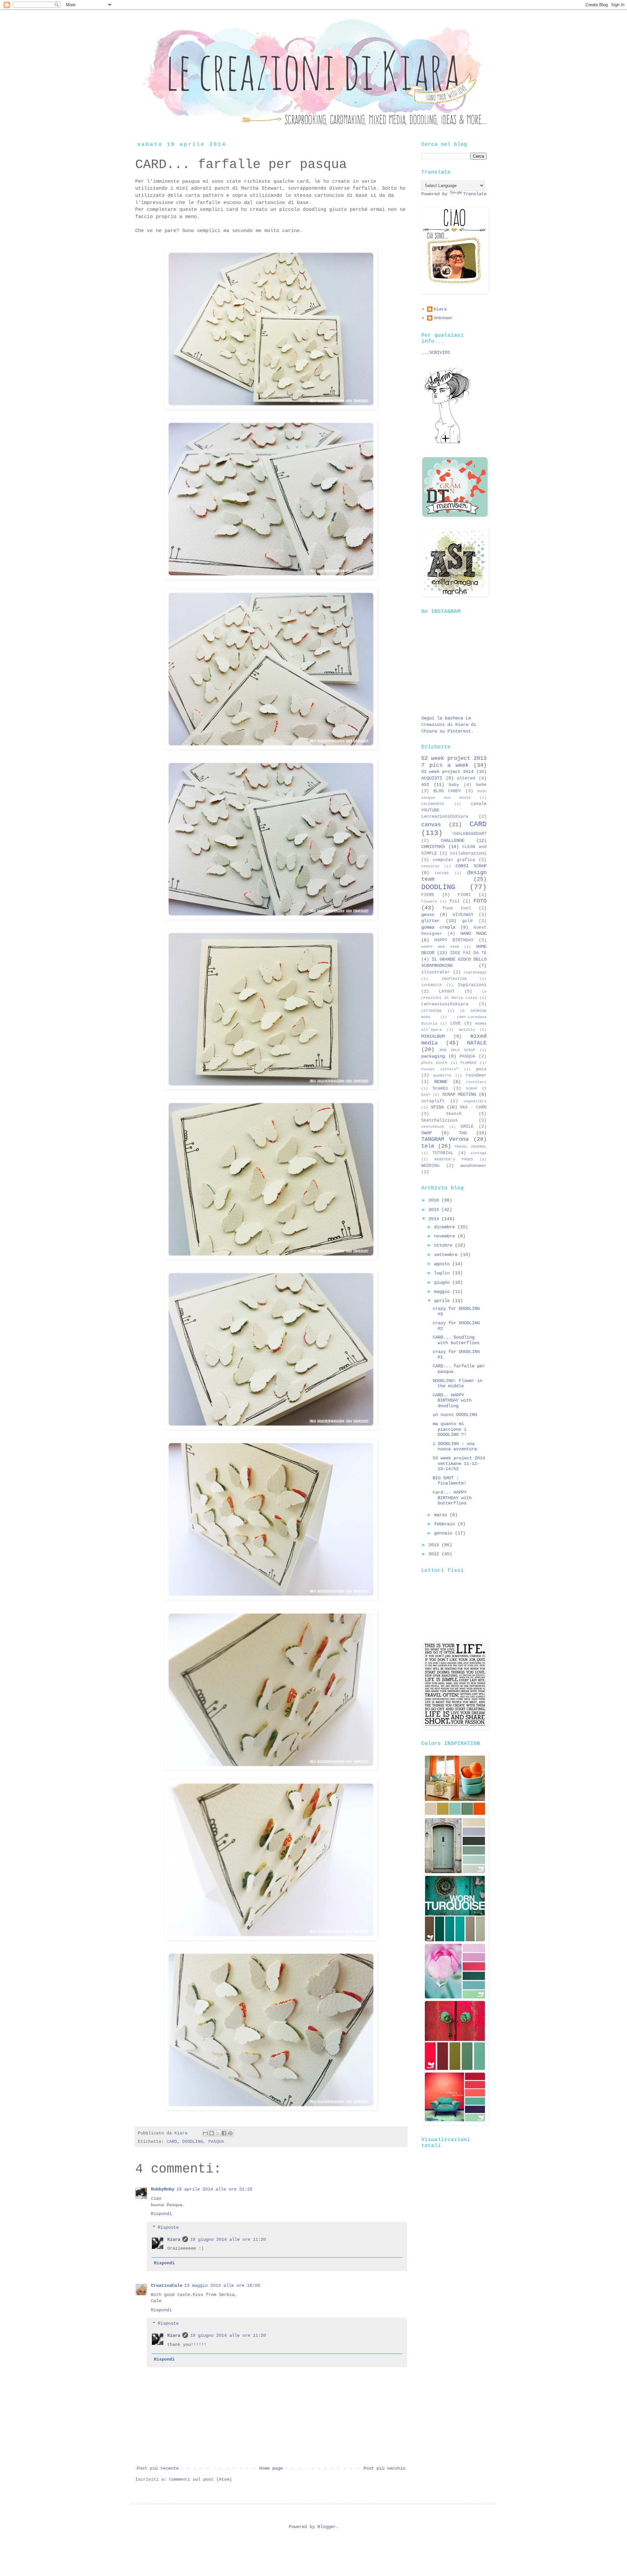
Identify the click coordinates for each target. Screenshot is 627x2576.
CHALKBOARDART (470, 834)
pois (481, 1069)
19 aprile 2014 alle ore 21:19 (214, 2189)
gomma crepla (438, 927)
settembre (447, 1255)
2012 (435, 1554)
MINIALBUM (433, 1036)
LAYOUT (447, 992)
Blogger (327, 2527)
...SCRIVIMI (436, 353)
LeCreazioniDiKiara (445, 1004)
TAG (463, 1133)
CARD (172, 2142)
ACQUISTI (432, 778)
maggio (443, 1292)
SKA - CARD (473, 1107)
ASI (425, 785)
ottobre (444, 1245)
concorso (430, 866)
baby (454, 785)
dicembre (446, 1227)
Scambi (441, 1089)
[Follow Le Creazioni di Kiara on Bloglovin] (447, 443)
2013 (435, 1545)
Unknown (443, 318)
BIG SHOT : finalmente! (450, 1481)
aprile (443, 1301)
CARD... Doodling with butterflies (456, 1340)
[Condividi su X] (218, 2133)
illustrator (436, 972)
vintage (479, 1153)
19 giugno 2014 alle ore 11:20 (228, 2239)
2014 (435, 1219)
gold (467, 921)
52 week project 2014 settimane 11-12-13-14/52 (459, 1464)
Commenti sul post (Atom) (201, 2479)
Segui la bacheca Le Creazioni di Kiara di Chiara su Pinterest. (449, 724)
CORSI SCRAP (471, 866)
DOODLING (193, 2142)
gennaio (444, 1533)
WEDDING (430, 1166)
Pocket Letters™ (440, 1069)
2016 (435, 1200)
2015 (435, 1210)
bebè (481, 785)
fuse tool (457, 908)
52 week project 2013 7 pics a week (454, 762)
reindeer (476, 1076)
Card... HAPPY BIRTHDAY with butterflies (452, 1498)
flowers (429, 902)
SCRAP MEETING (459, 1094)
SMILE (467, 1127)
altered (466, 778)
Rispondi (161, 2214)
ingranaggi (475, 972)
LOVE (456, 1024)
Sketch (454, 1114)
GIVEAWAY (463, 915)
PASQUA (216, 2142)
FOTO (480, 901)
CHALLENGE (453, 840)
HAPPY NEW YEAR (440, 947)
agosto (443, 1264)
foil (455, 902)
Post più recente (158, 2468)
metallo (467, 1030)
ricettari (476, 1082)
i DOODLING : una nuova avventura (455, 1446)
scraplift (433, 1101)
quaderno (442, 1076)
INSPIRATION (454, 979)
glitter (430, 921)
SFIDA (437, 1107)
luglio (443, 1273)
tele (428, 1146)
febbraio (446, 1524)
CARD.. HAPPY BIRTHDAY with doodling (452, 1401)
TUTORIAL (443, 1153)
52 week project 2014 (447, 772)
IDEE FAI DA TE (468, 953)
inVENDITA (432, 985)
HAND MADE (474, 934)
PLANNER (468, 1063)
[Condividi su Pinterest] (230, 2133)
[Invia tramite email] (205, 2133)
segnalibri (475, 1101)
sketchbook (433, 1127)
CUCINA (442, 873)
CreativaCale (167, 2285)
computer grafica (454, 860)
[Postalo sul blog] (212, 2133)
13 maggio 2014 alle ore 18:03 (222, 2285)
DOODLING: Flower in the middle (458, 1383)
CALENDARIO (433, 804)
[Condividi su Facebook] (224, 2133)
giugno (443, 1282)
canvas (431, 825)
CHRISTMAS (433, 847)
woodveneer (474, 1166)
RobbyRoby (163, 2189)
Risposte (168, 2227)
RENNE (441, 1082)
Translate (475, 194)
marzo (442, 1515)
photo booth (434, 1063)
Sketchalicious (440, 1121)
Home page (271, 2468)
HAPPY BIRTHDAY (454, 940)
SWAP (426, 1133)
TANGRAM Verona (445, 1139)
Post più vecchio (384, 2468)
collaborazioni (468, 854)
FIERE (428, 895)
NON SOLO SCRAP (458, 1050)
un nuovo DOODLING (455, 1415)
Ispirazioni (472, 985)
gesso (428, 915)
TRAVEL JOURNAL (470, 1147)
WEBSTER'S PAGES (454, 1159)
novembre (446, 1236)
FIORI (464, 895)
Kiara (174, 2239)
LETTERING (432, 1011)
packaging (433, 1056)
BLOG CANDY (447, 791)
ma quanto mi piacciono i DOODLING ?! (450, 1429)
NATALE (477, 1043)
